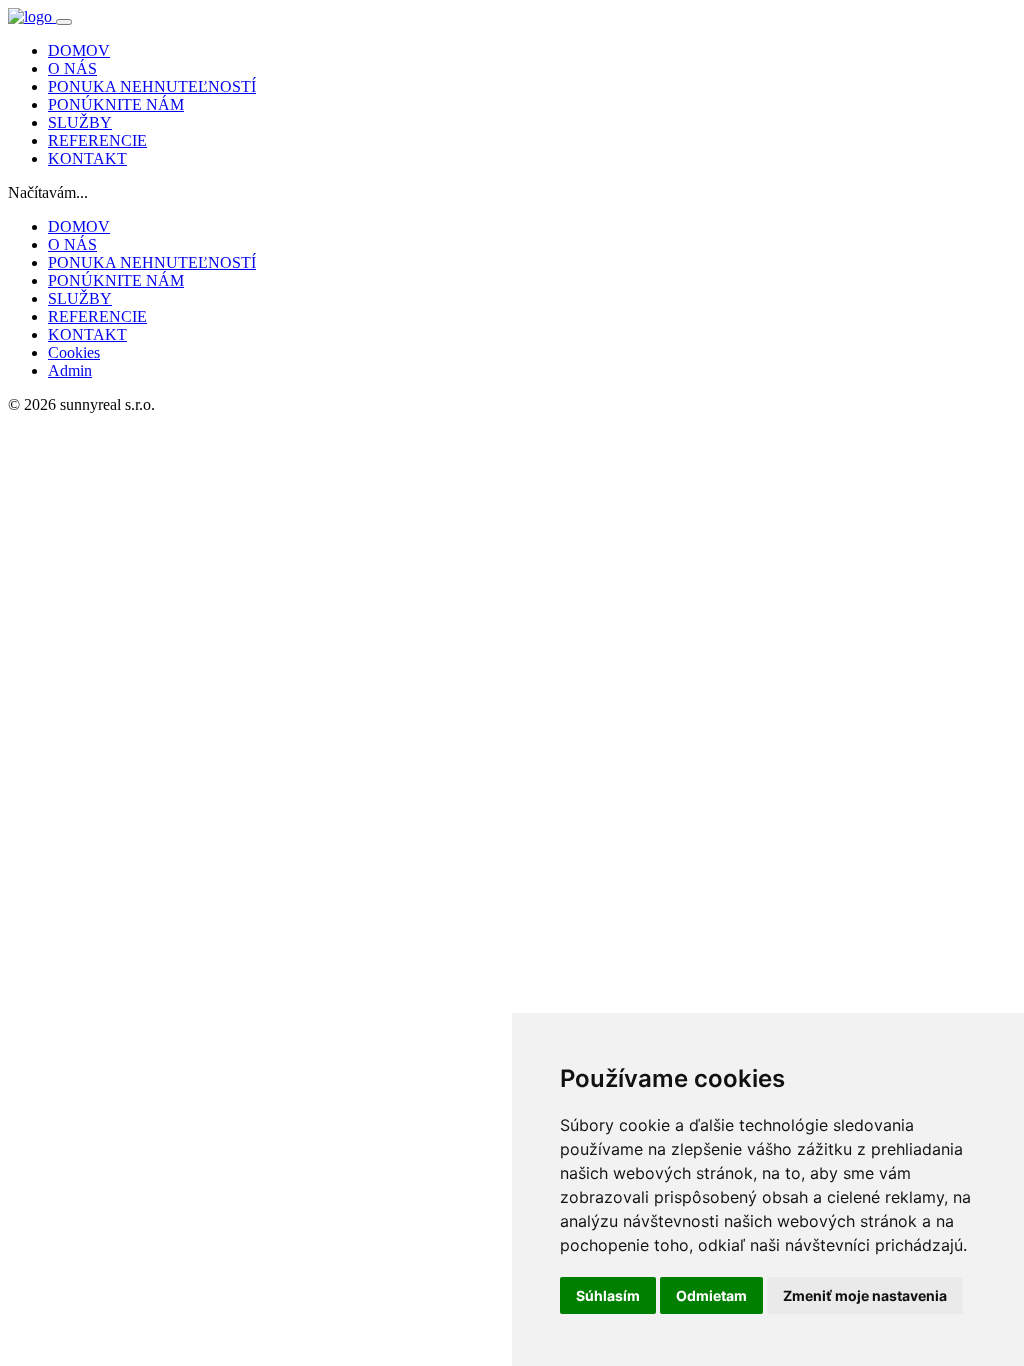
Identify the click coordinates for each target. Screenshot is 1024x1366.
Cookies (74, 352)
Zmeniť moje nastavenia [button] (865, 1295)
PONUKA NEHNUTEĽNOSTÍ (152, 86)
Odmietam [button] (711, 1295)
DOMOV (79, 50)
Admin (70, 370)
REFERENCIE (97, 140)
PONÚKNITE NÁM (116, 104)
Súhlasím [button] (608, 1295)
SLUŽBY (80, 122)
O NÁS (72, 68)
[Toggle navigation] (64, 22)
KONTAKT (87, 158)
